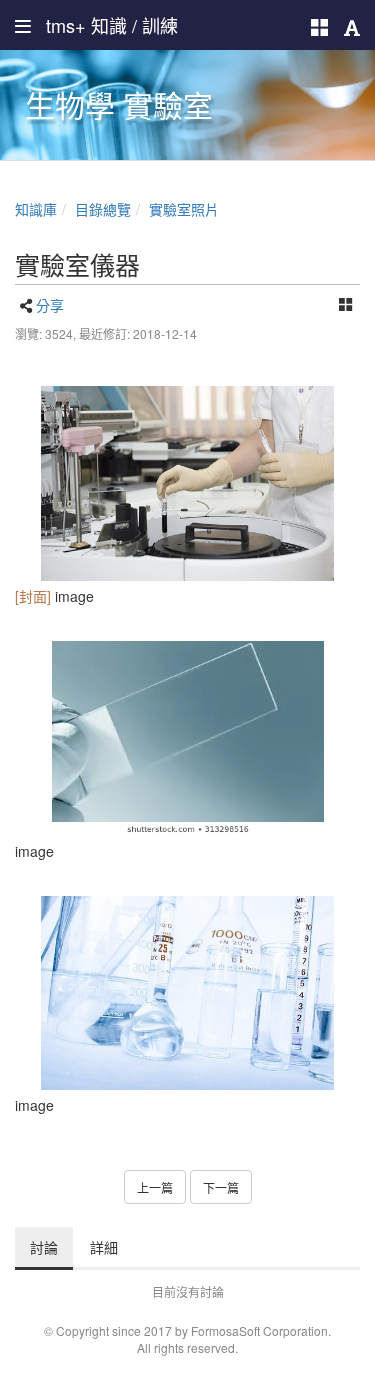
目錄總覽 (103, 209)
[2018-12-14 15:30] (187, 483)
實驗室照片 (184, 209)
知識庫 (36, 209)
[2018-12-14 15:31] (187, 738)
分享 (50, 305)
